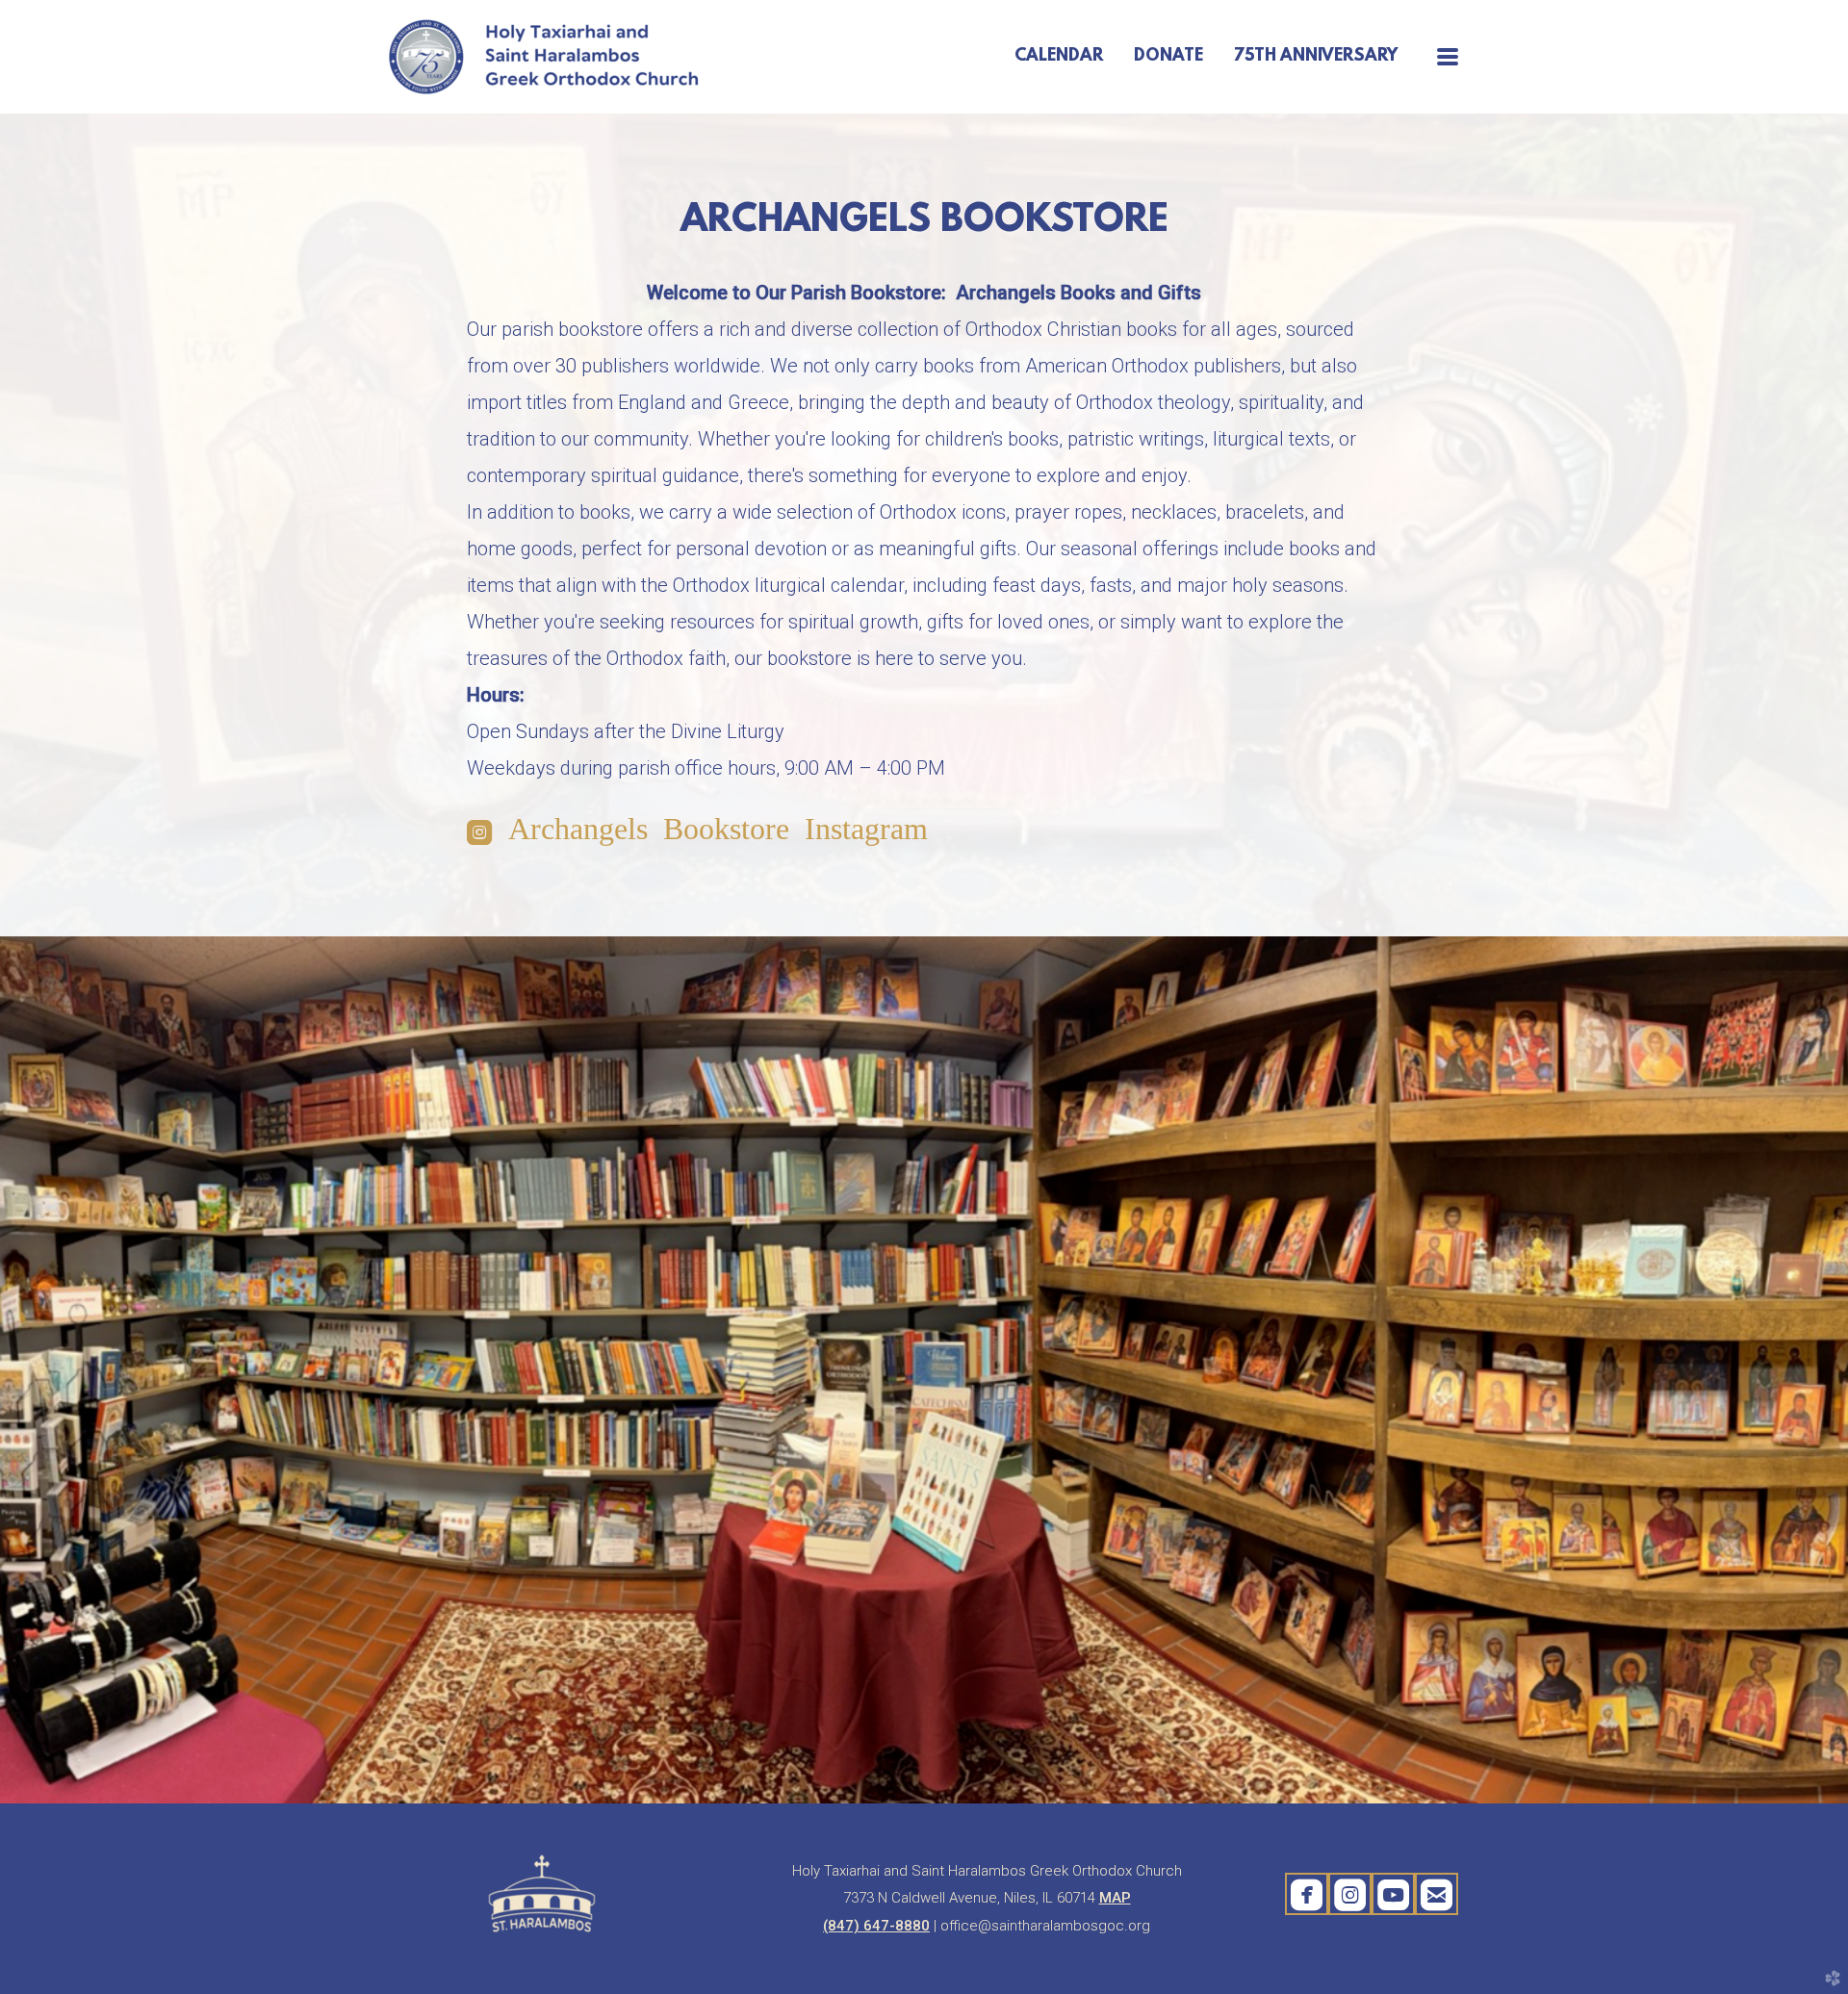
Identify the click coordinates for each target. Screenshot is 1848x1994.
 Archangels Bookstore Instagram (697, 831)
